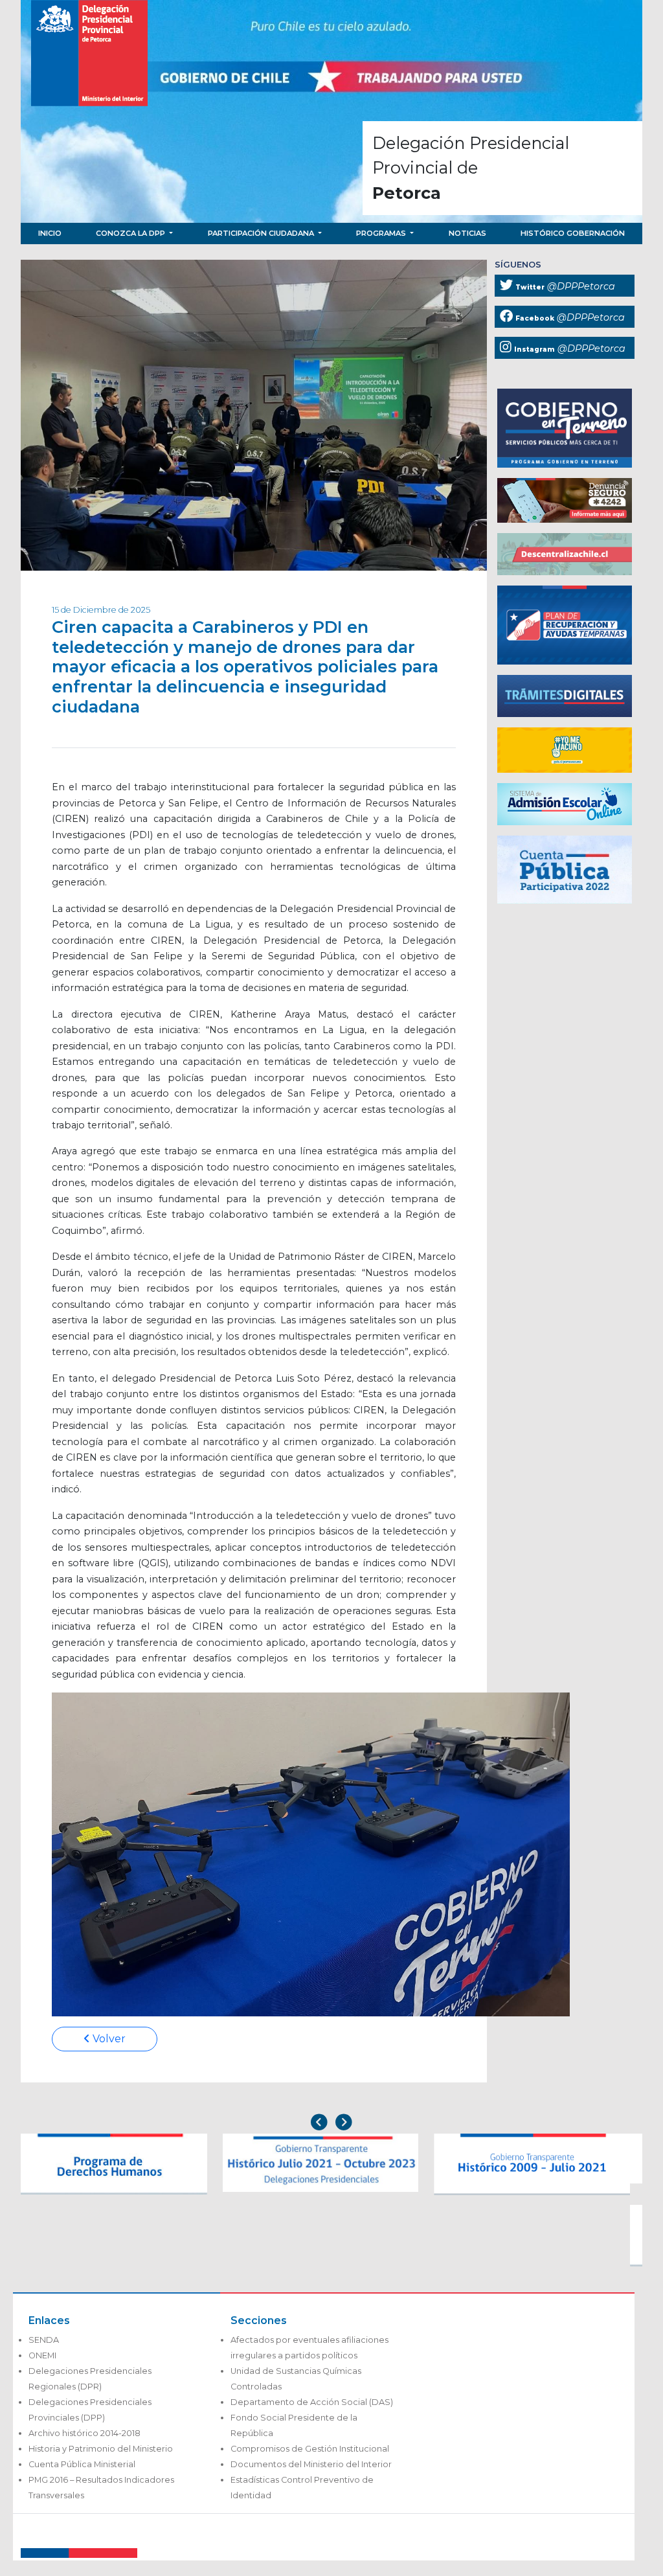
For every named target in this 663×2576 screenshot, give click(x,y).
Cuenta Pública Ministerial (82, 2464)
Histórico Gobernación (573, 233)
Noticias (467, 233)
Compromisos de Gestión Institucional (310, 2449)
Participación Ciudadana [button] (262, 233)
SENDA (44, 2340)
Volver (108, 2039)
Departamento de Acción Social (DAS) (312, 2402)
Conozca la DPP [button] (131, 233)
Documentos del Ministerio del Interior (311, 2464)
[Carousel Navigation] (331, 2124)
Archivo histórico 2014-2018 (84, 2433)
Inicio (50, 233)
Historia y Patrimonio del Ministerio (101, 2449)
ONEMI (42, 2355)
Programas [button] (382, 233)
